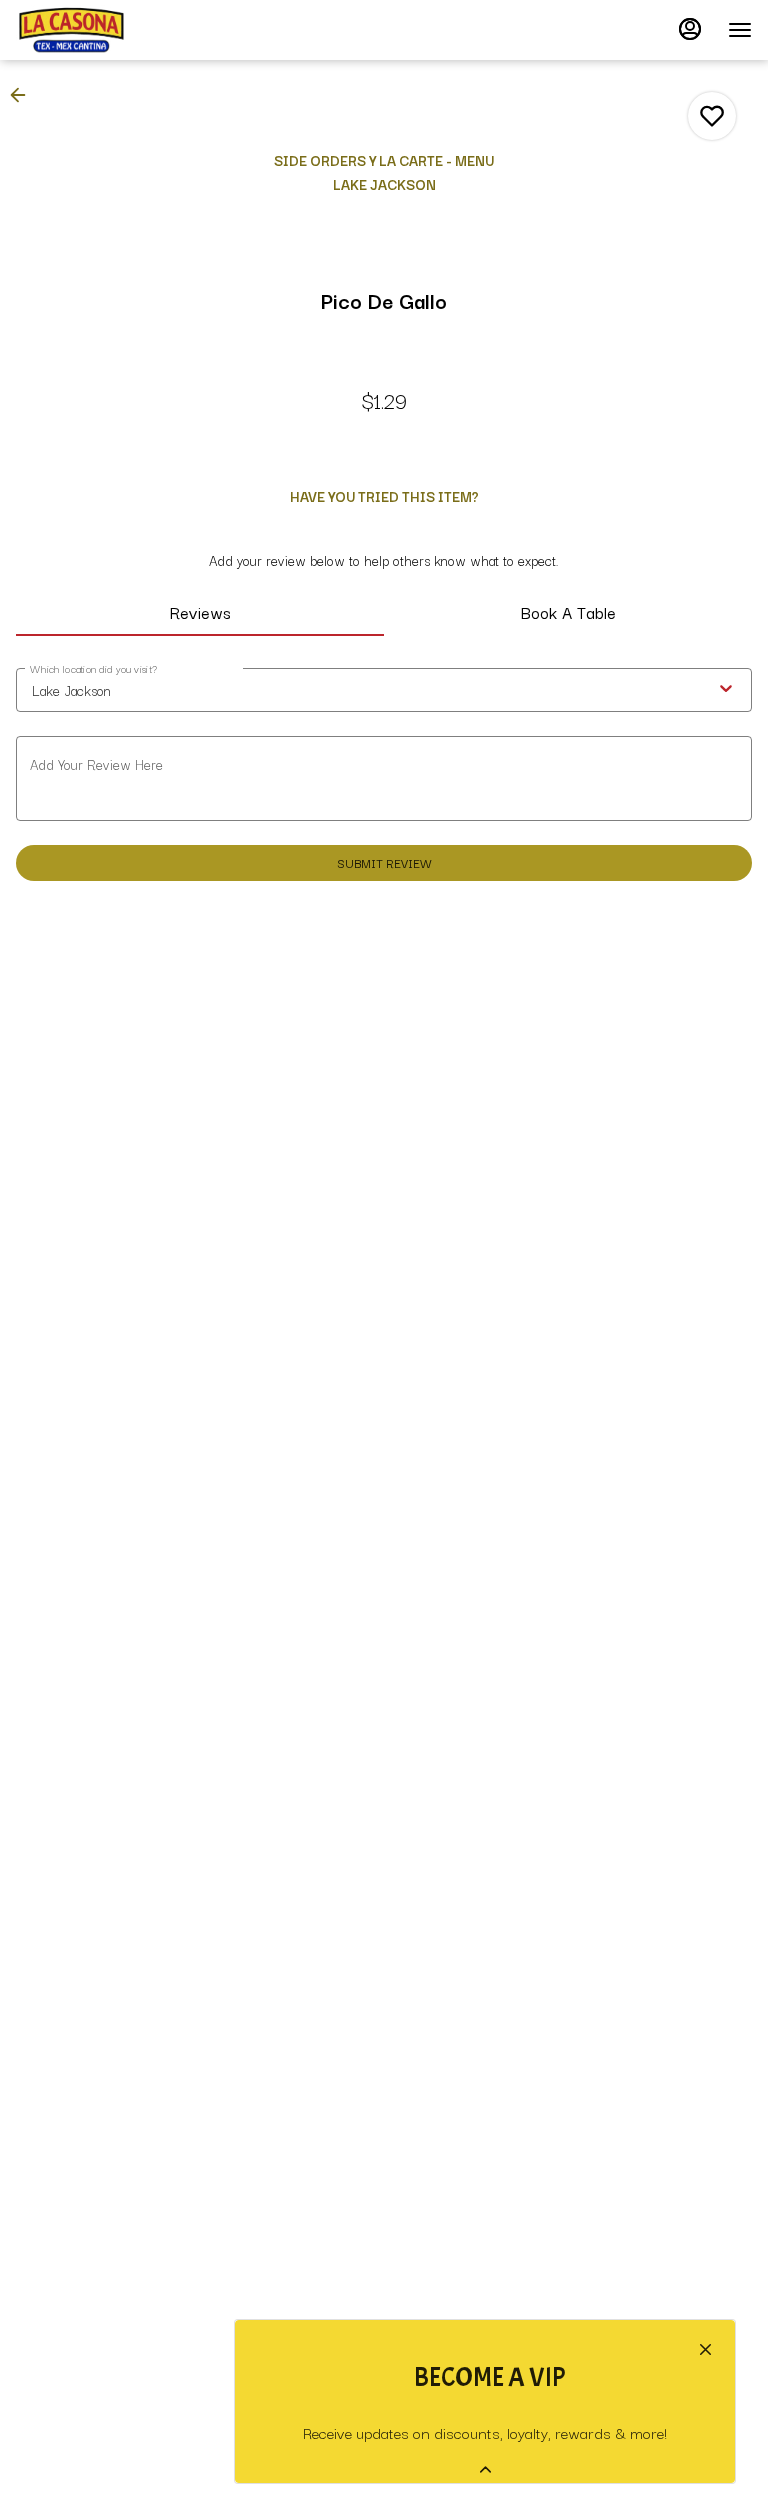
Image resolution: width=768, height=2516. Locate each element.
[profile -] (690, 29)
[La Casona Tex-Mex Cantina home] (106, 30)
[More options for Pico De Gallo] (712, 116)
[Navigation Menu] (740, 30)
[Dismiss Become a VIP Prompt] (705, 2349)
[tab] (200, 612)
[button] (24, 95)
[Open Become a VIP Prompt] (485, 2469)
